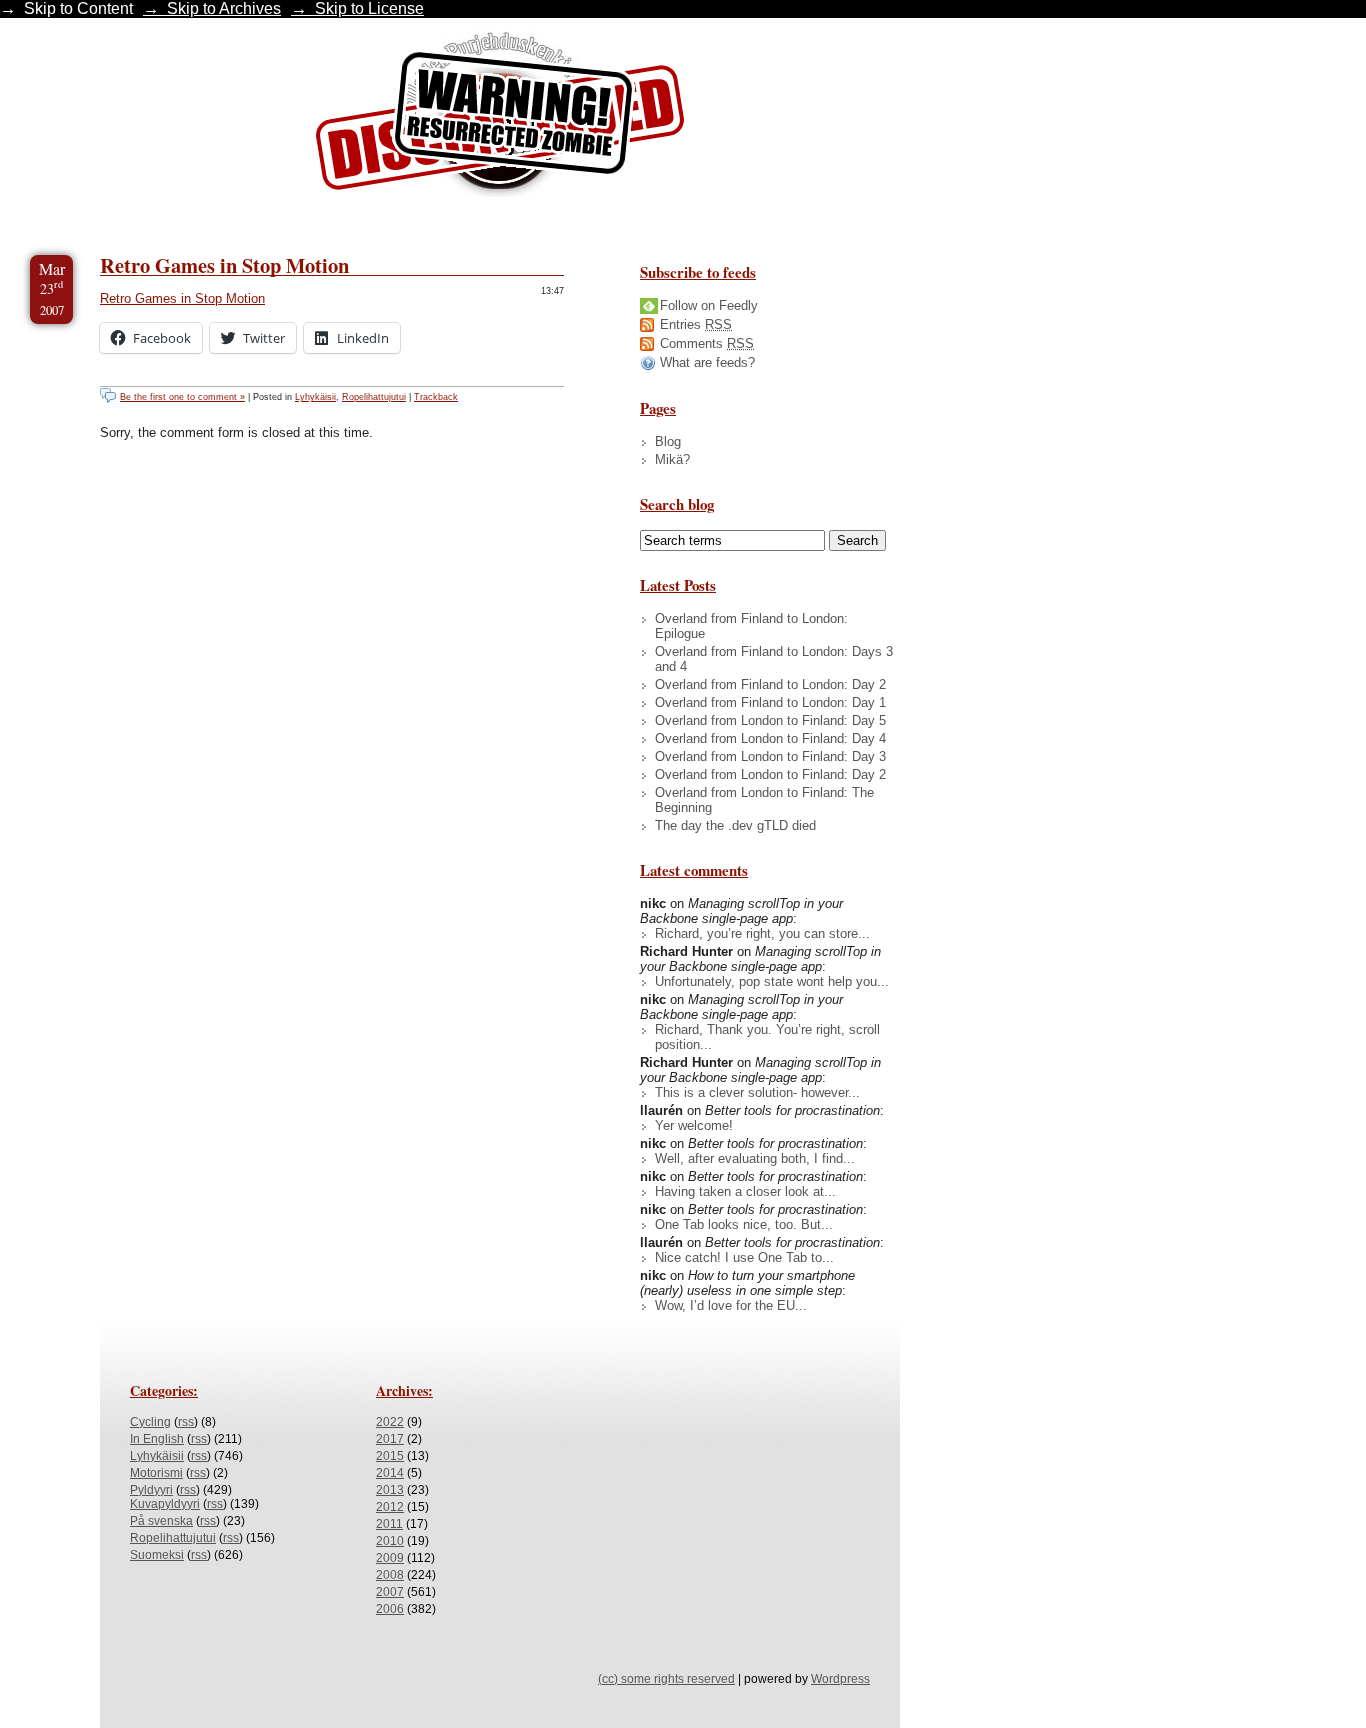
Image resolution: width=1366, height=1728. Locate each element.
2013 (390, 1490)
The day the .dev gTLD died (735, 825)
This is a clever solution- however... (757, 1092)
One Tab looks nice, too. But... (744, 1224)
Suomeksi (157, 1555)
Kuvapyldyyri (165, 1504)
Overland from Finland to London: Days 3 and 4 (774, 659)
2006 (390, 1609)
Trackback (436, 397)
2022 (390, 1422)
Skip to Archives (224, 8)
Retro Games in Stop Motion (224, 265)
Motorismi (156, 1473)
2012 (390, 1507)
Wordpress (840, 1679)
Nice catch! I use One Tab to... (744, 1257)
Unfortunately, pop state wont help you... (772, 981)
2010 (390, 1541)
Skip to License (369, 8)
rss (186, 1422)
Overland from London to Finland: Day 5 (770, 720)
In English (157, 1439)
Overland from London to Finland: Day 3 (770, 756)
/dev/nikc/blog (500, 118)
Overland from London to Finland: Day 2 (770, 774)
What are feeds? (707, 362)
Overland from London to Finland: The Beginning (764, 800)
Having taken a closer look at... (745, 1191)
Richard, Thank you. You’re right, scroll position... (767, 1037)
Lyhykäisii (315, 397)
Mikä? (672, 459)
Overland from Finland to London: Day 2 (770, 684)
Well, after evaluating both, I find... (755, 1158)
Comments (707, 343)
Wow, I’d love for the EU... (731, 1305)
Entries (696, 324)
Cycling (150, 1422)
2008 (390, 1575)
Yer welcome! (694, 1125)
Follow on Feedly (709, 305)
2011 (389, 1524)
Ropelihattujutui (374, 397)
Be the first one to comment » (182, 397)
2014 (390, 1473)
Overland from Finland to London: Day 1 (770, 702)
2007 (390, 1592)
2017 (390, 1439)
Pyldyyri (151, 1490)
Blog (668, 441)
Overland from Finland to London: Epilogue (751, 626)
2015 (390, 1456)
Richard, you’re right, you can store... (762, 933)
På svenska (161, 1521)
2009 (390, 1558)
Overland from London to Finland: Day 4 (770, 738)
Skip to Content (78, 8)
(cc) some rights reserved (666, 1679)
